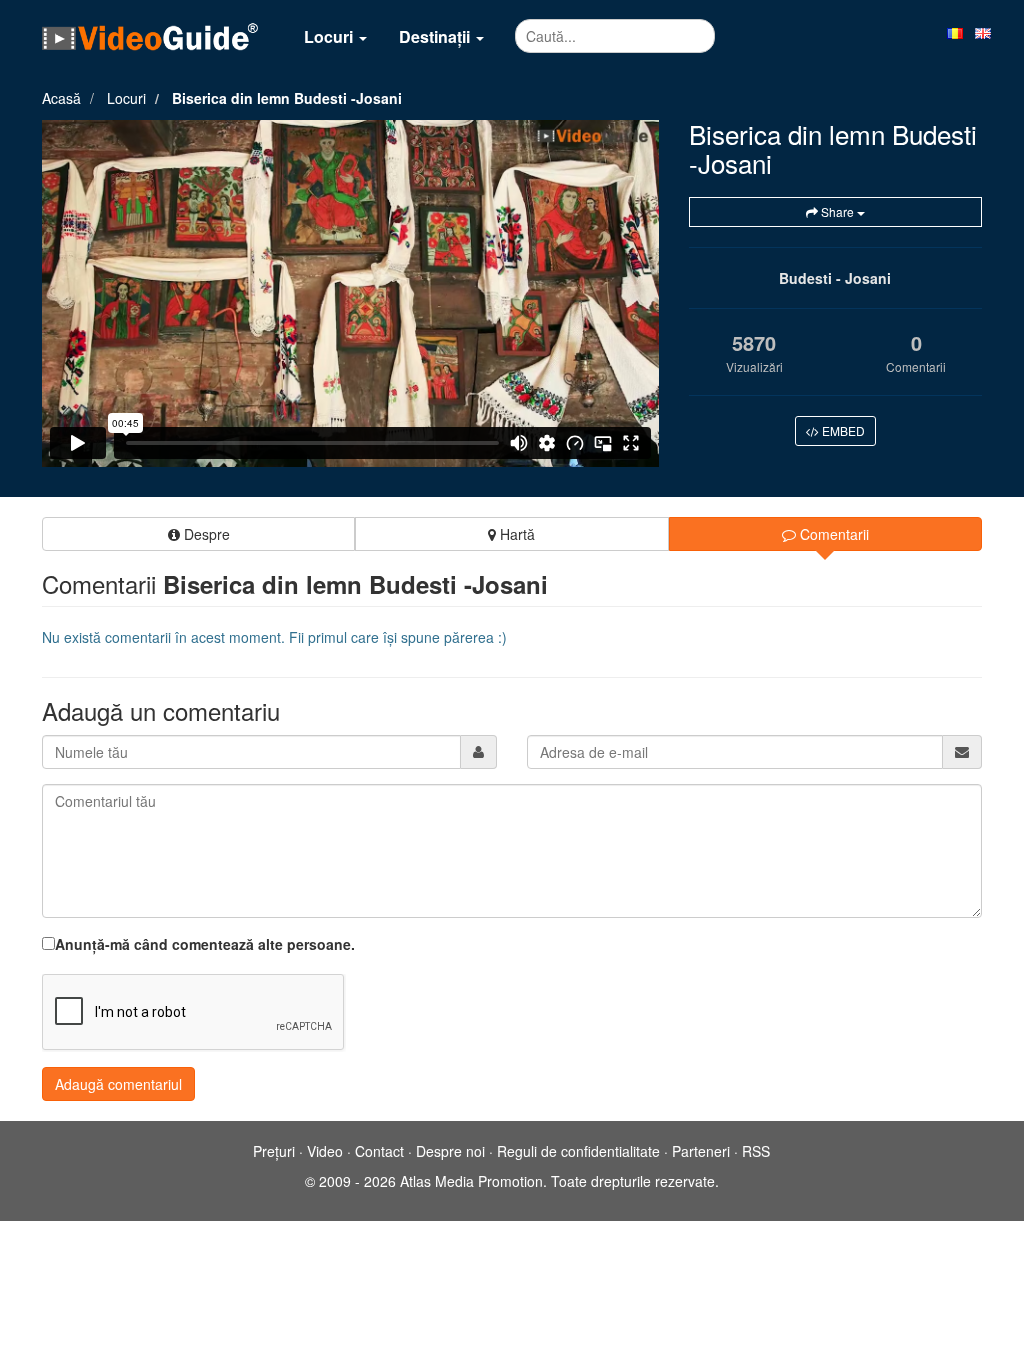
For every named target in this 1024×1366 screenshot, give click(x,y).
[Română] (955, 32)
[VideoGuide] (150, 36)
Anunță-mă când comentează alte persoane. (205, 944)
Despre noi (450, 1151)
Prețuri (274, 1151)
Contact (379, 1151)
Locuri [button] (330, 36)
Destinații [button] (436, 36)
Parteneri (701, 1151)
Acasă (61, 98)
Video (325, 1151)
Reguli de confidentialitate (578, 1151)
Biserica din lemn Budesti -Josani (287, 98)
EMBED (842, 430)
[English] (983, 32)
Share (837, 211)
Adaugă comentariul (118, 1084)
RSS (756, 1151)
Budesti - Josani (835, 278)
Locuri (126, 98)
